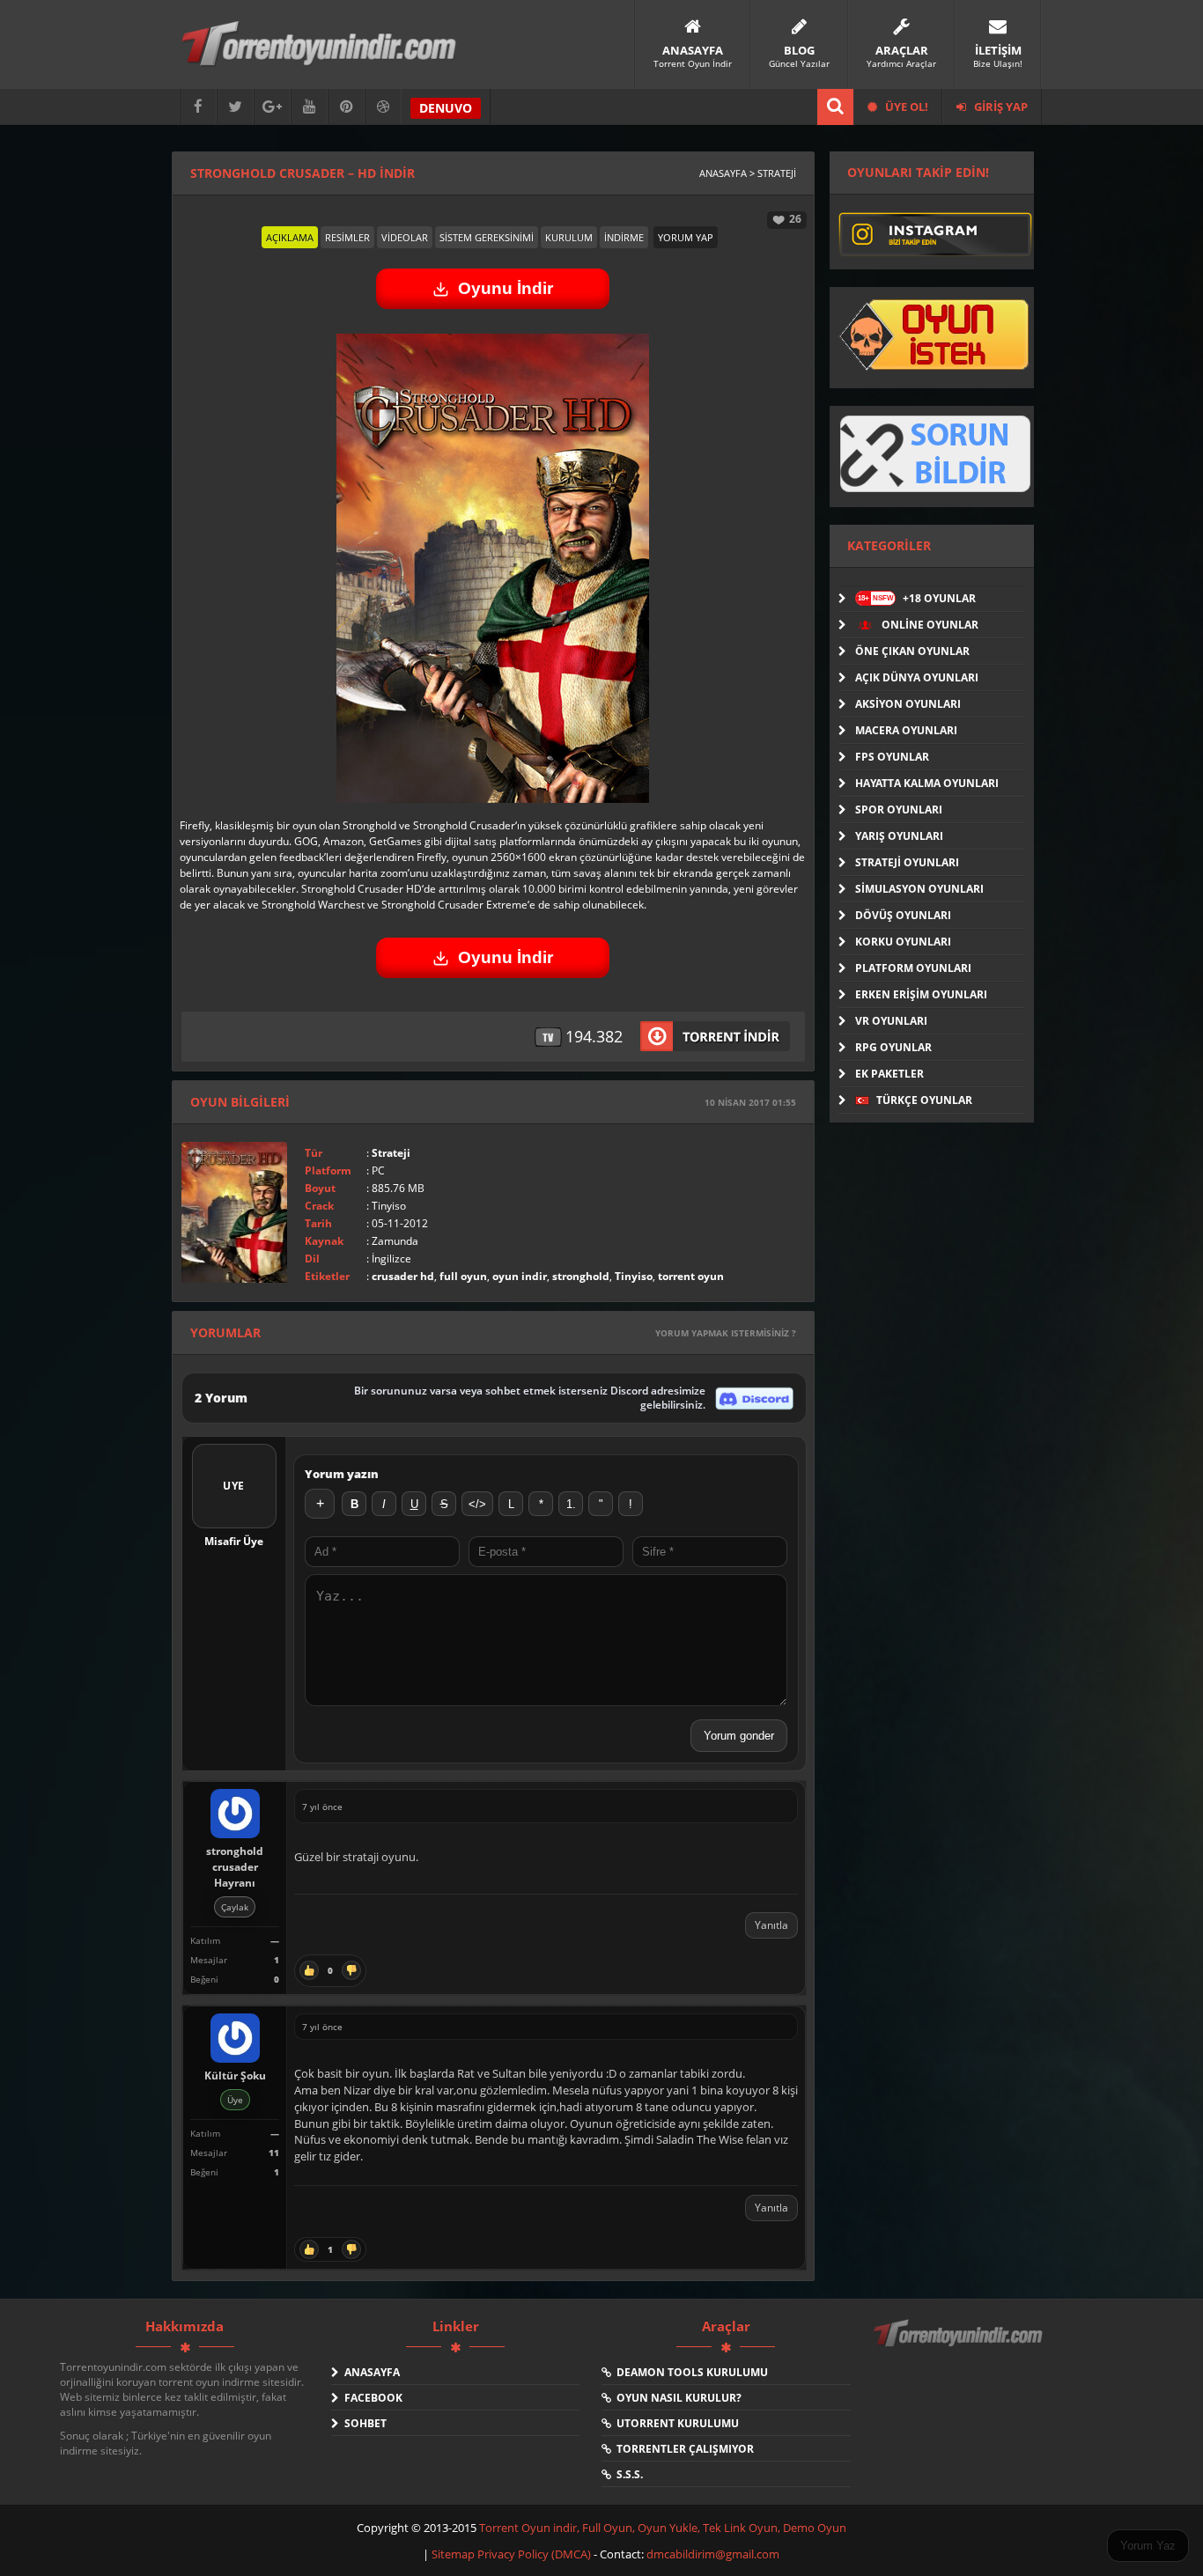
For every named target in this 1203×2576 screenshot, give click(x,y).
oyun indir (520, 1276)
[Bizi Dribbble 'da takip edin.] (383, 107)
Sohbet (363, 2423)
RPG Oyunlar (893, 1047)
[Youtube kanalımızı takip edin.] (309, 107)
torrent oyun (691, 1276)
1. (571, 1504)
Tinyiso (634, 1276)
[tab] (290, 237)
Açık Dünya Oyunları (917, 677)
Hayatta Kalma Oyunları (927, 783)
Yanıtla (771, 1925)
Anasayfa (369, 2372)
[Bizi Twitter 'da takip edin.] (235, 107)
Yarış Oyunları (899, 836)
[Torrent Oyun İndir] (960, 2345)
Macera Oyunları (906, 730)
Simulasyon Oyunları (919, 889)
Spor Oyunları (899, 810)
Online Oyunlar (929, 625)
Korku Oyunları (903, 942)
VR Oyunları (891, 1021)
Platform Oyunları (913, 968)
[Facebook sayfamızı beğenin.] (198, 107)
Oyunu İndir (506, 288)
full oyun (463, 1276)
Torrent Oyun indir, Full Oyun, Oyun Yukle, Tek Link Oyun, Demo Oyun (663, 2528)
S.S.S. (627, 2474)
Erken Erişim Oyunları (921, 994)
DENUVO (446, 108)
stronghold (581, 1276)
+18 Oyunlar (917, 598)
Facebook (371, 2398)
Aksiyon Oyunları (908, 704)
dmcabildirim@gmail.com (713, 2554)
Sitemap (454, 2554)
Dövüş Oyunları (903, 915)
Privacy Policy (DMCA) (534, 2554)
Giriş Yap (1000, 107)
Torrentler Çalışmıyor (683, 2449)
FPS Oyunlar (892, 757)
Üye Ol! (905, 107)
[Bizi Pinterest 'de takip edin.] (346, 107)
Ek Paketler (889, 1074)
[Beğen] (309, 1971)
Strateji (391, 1153)
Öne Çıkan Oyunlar (912, 651)
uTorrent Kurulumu (675, 2423)
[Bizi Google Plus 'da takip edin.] (272, 107)
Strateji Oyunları (907, 862)
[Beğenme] (351, 1971)
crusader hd (403, 1276)
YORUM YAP (686, 237)
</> (477, 1504)
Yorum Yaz (1148, 2546)
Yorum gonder (739, 1736)
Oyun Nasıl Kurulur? (676, 2398)
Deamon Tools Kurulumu (690, 2372)
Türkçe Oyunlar (923, 1100)
